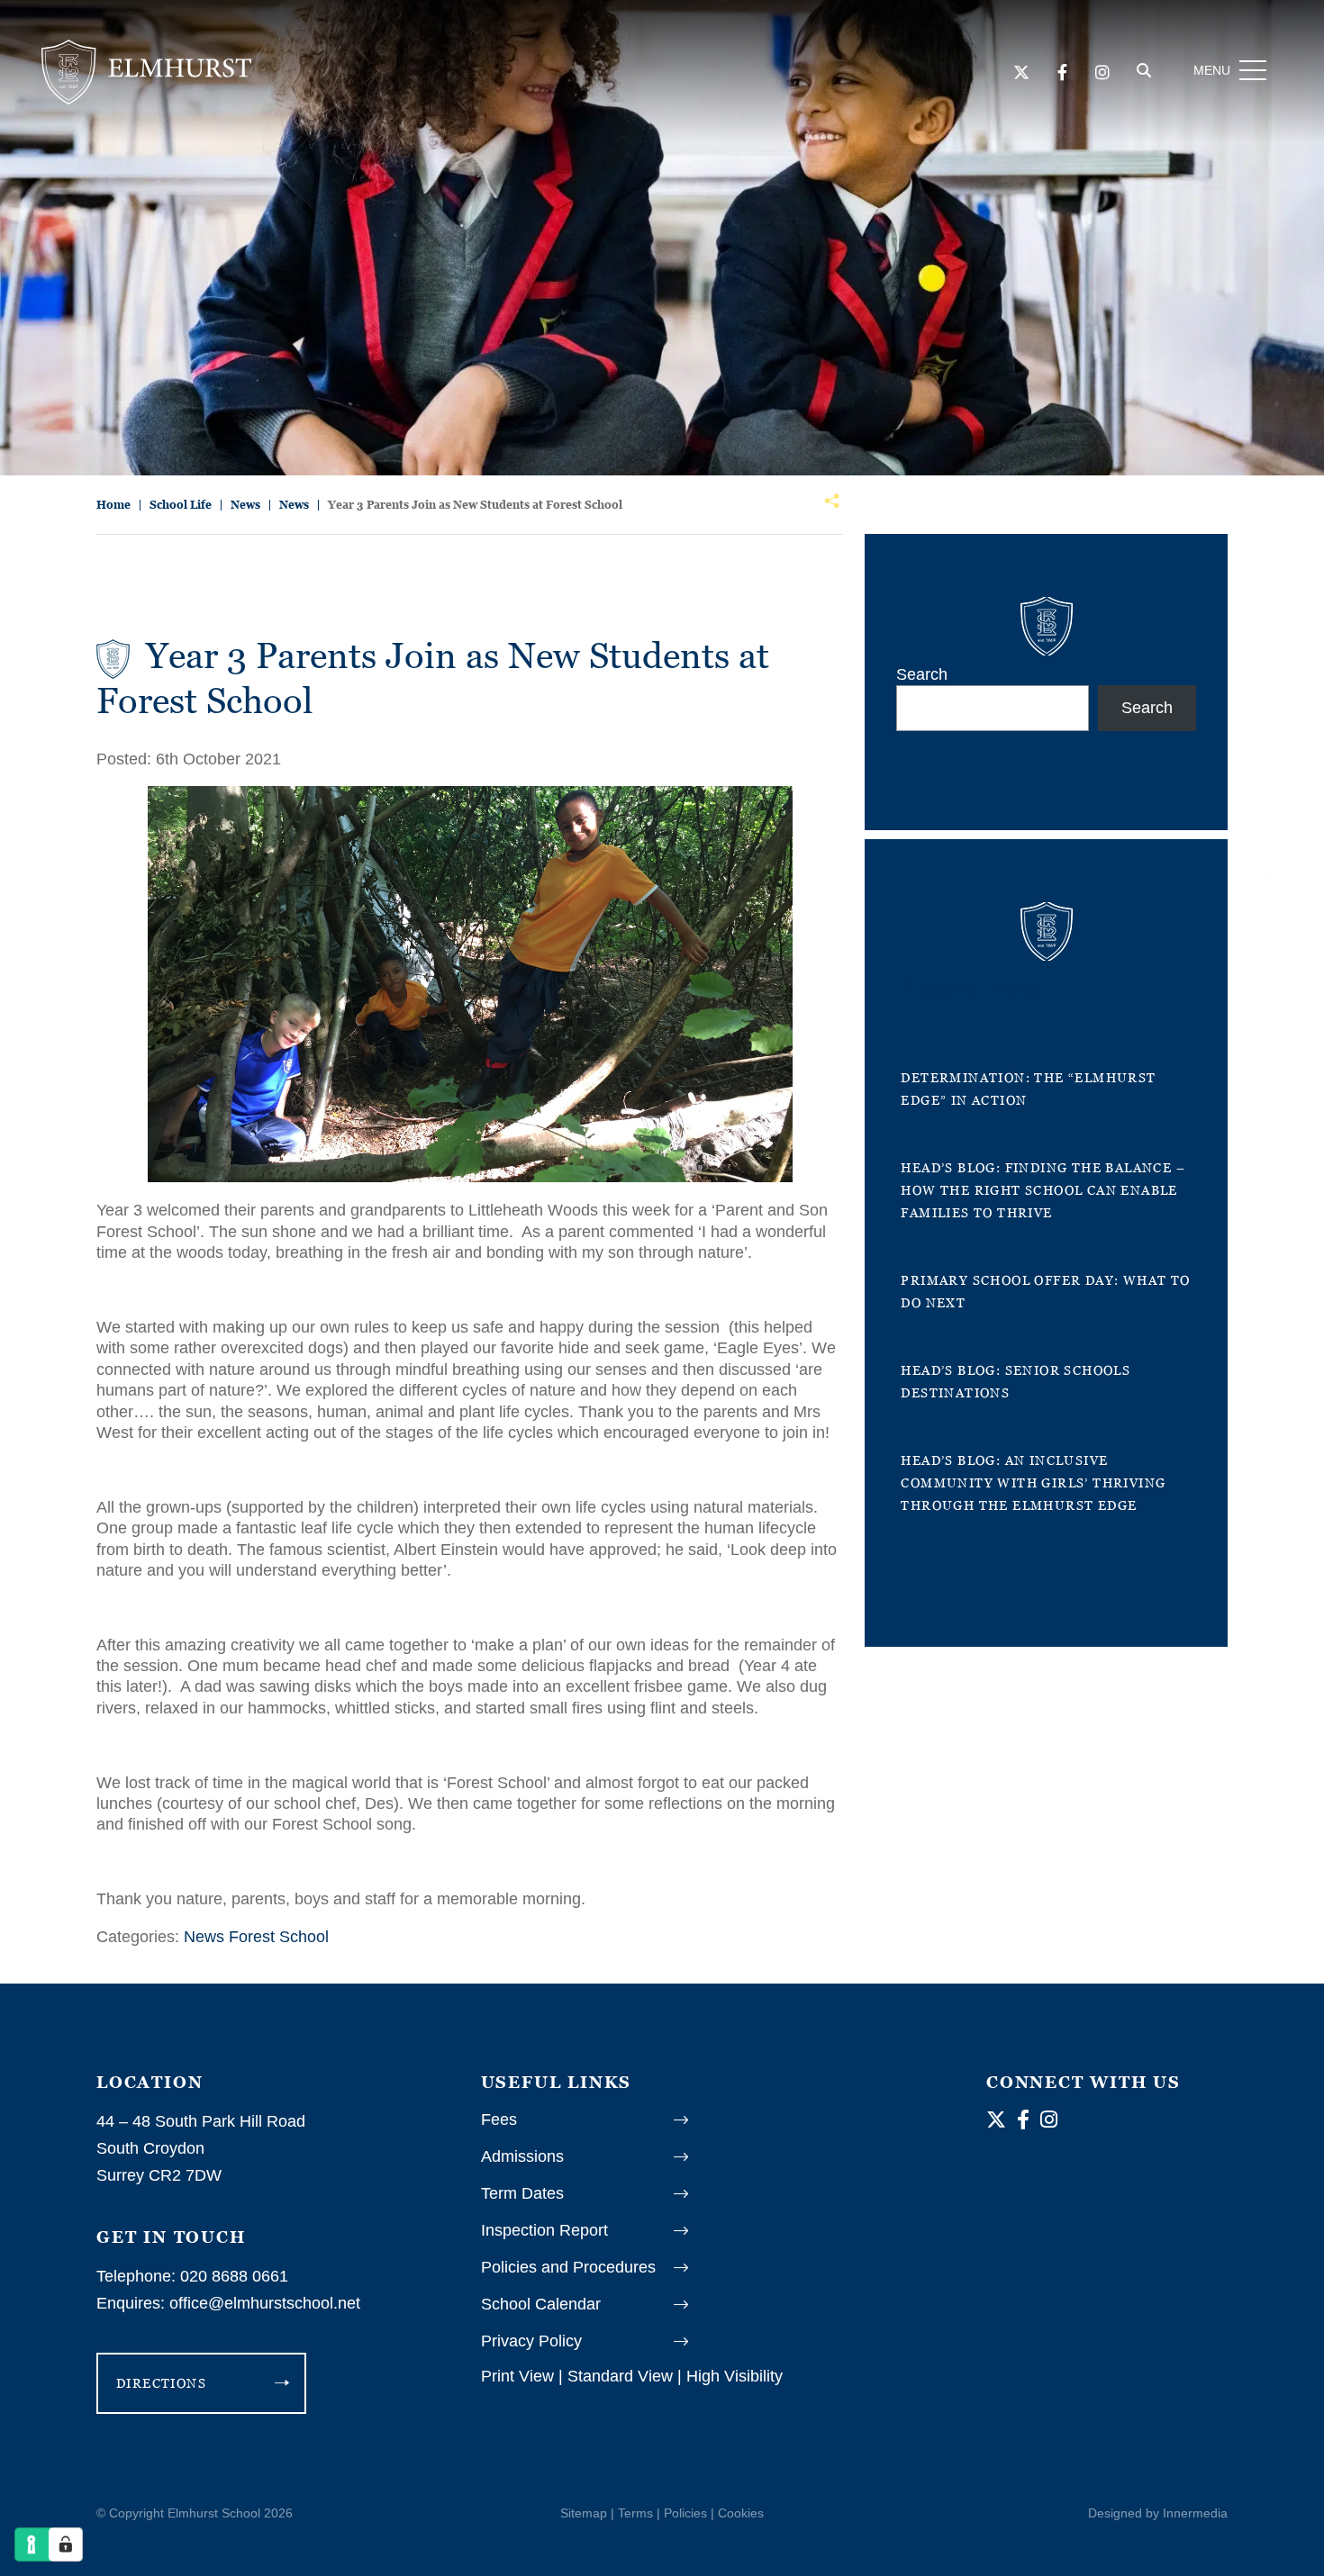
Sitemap (584, 2513)
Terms (635, 2513)
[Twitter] (1021, 73)
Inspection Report (544, 2230)
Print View (517, 2376)
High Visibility (735, 2376)
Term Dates (522, 2193)
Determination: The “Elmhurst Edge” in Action (1028, 1089)
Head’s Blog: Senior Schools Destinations (1016, 1381)
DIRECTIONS (161, 2383)
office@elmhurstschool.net (265, 2303)
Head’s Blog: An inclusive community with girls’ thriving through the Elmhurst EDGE (1033, 1482)
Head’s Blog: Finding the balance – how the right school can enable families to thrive (1043, 1190)
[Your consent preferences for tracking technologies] (66, 2544)
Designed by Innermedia (1158, 2513)
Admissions (522, 2156)
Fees (499, 2120)
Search (922, 674)
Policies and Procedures (568, 2267)
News (204, 1937)
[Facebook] (1062, 73)
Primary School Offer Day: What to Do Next (1045, 1291)
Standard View (620, 2376)
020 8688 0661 (234, 2276)
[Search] (1144, 71)
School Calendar (541, 2304)
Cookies (741, 2513)
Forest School (279, 1937)
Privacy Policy (531, 2341)
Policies (685, 2513)
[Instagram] (1102, 73)
